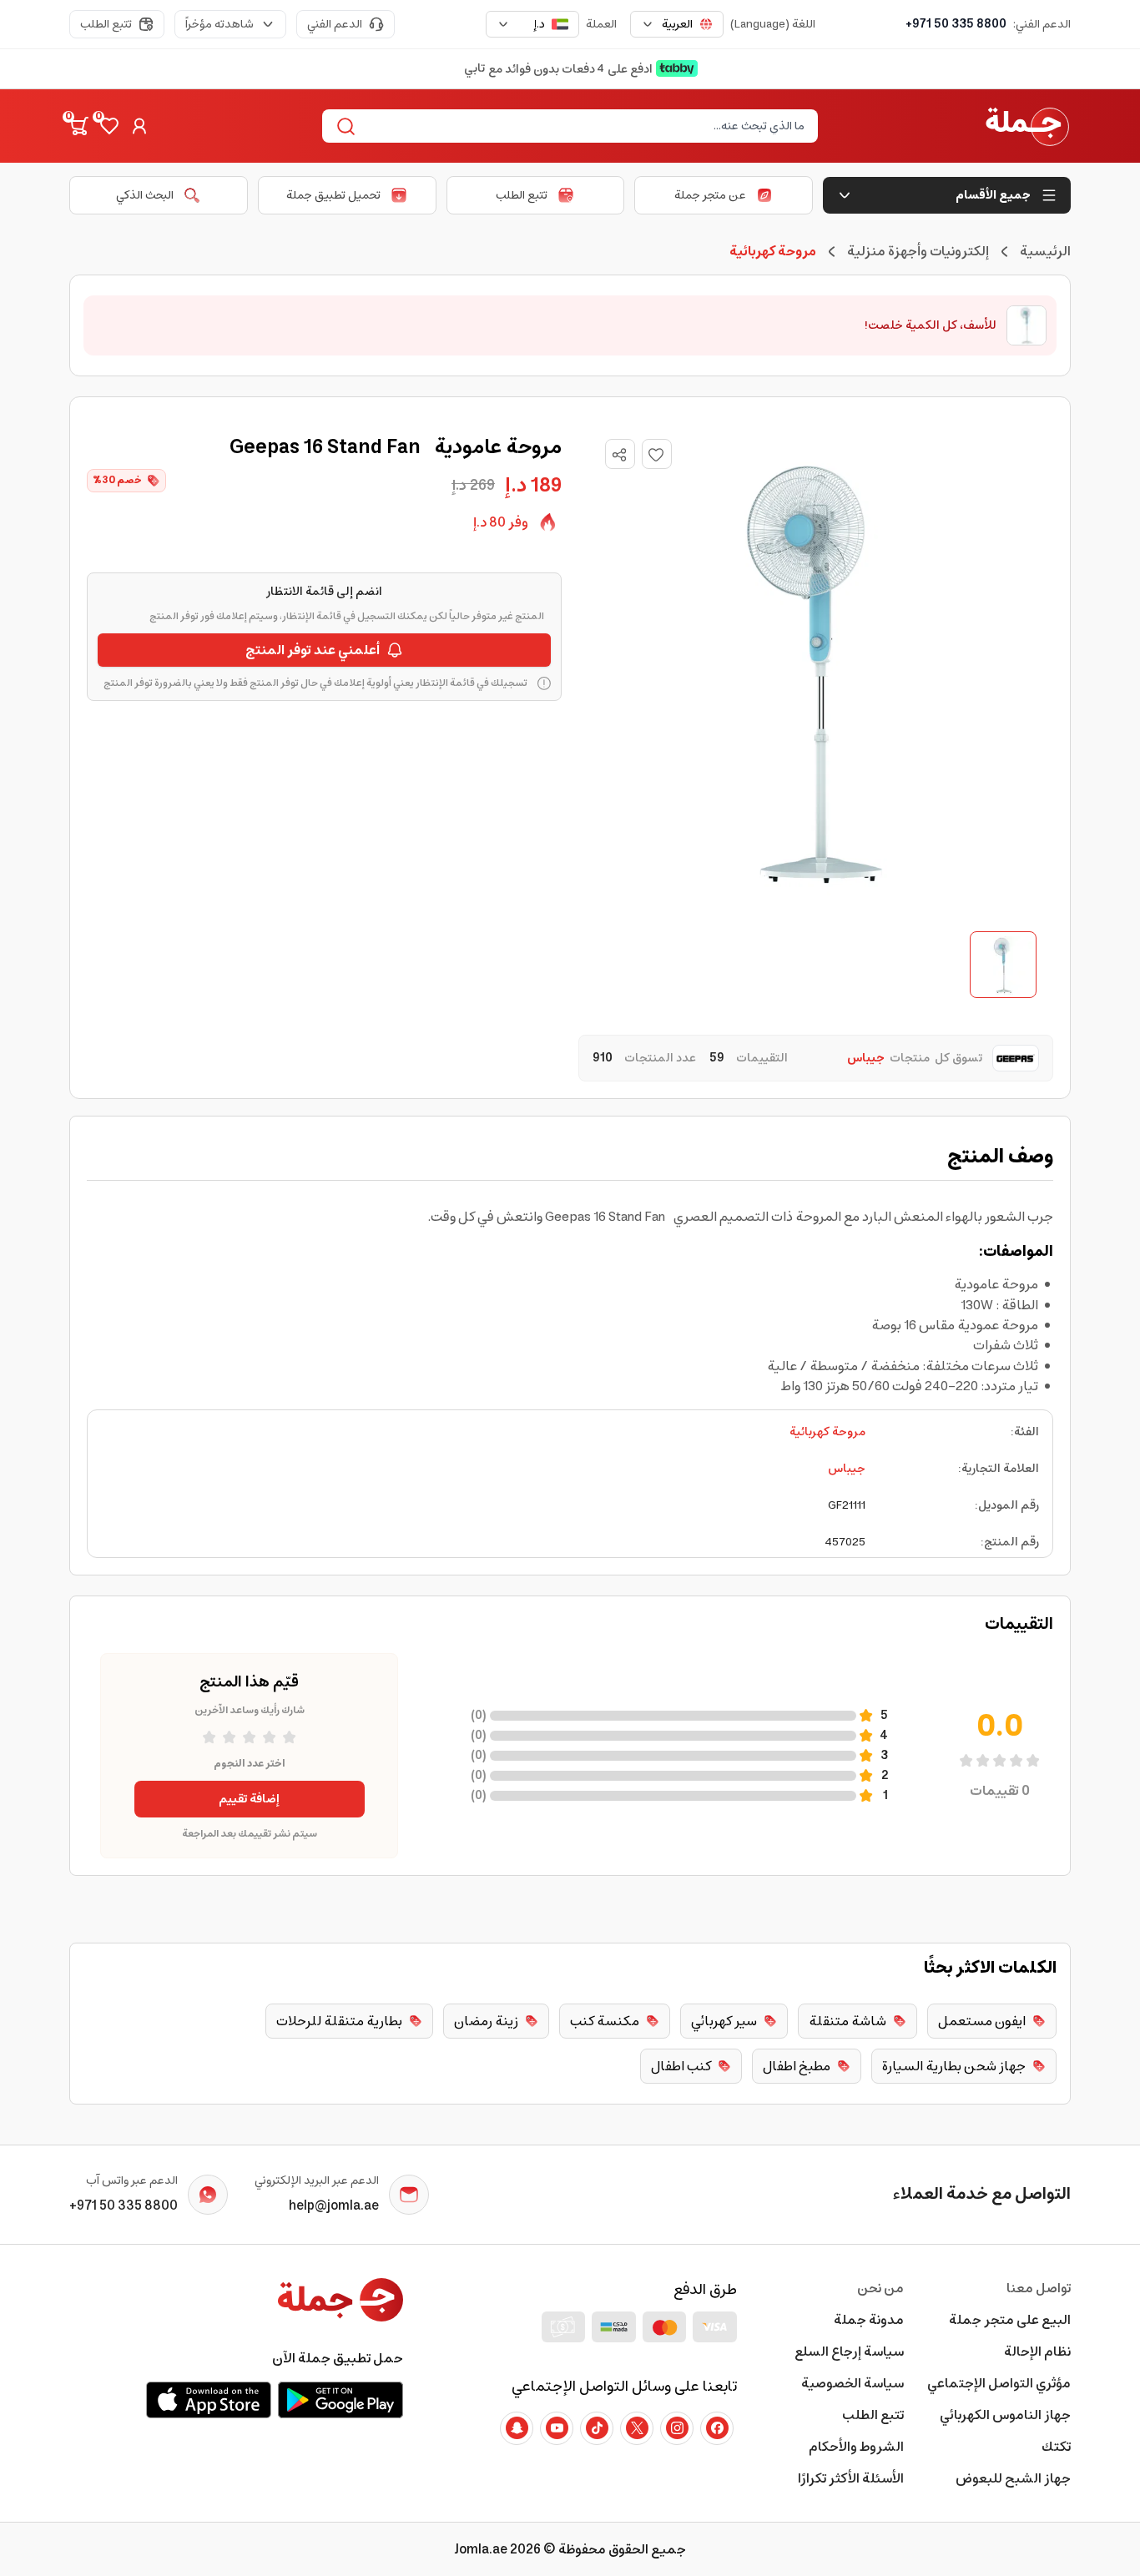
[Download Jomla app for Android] (340, 2400)
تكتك (1056, 2447)
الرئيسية (1045, 251)
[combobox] (677, 24)
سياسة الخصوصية (852, 2383)
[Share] (619, 455)
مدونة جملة (869, 2320)
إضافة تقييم (249, 1799)
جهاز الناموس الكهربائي (1005, 2415)
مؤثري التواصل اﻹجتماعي (999, 2383)
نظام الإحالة (1037, 2352)
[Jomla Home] (1027, 126)
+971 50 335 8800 (956, 24)
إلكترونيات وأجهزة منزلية (918, 251)
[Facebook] (717, 2428)
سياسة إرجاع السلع (849, 2352)
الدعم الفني (335, 24)
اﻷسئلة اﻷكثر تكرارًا (851, 2478)
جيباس (847, 1469)
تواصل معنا (1039, 2288)
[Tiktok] (597, 2428)
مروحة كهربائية (827, 1432)
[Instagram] (677, 2428)
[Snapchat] (517, 2428)
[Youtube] (557, 2428)
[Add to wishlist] (657, 454)
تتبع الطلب (106, 24)
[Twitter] (637, 2428)
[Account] (139, 126)
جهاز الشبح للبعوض (1013, 2478)
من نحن (880, 2288)
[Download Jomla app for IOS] (209, 2400)
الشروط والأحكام (856, 2447)
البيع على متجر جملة (1010, 2320)
